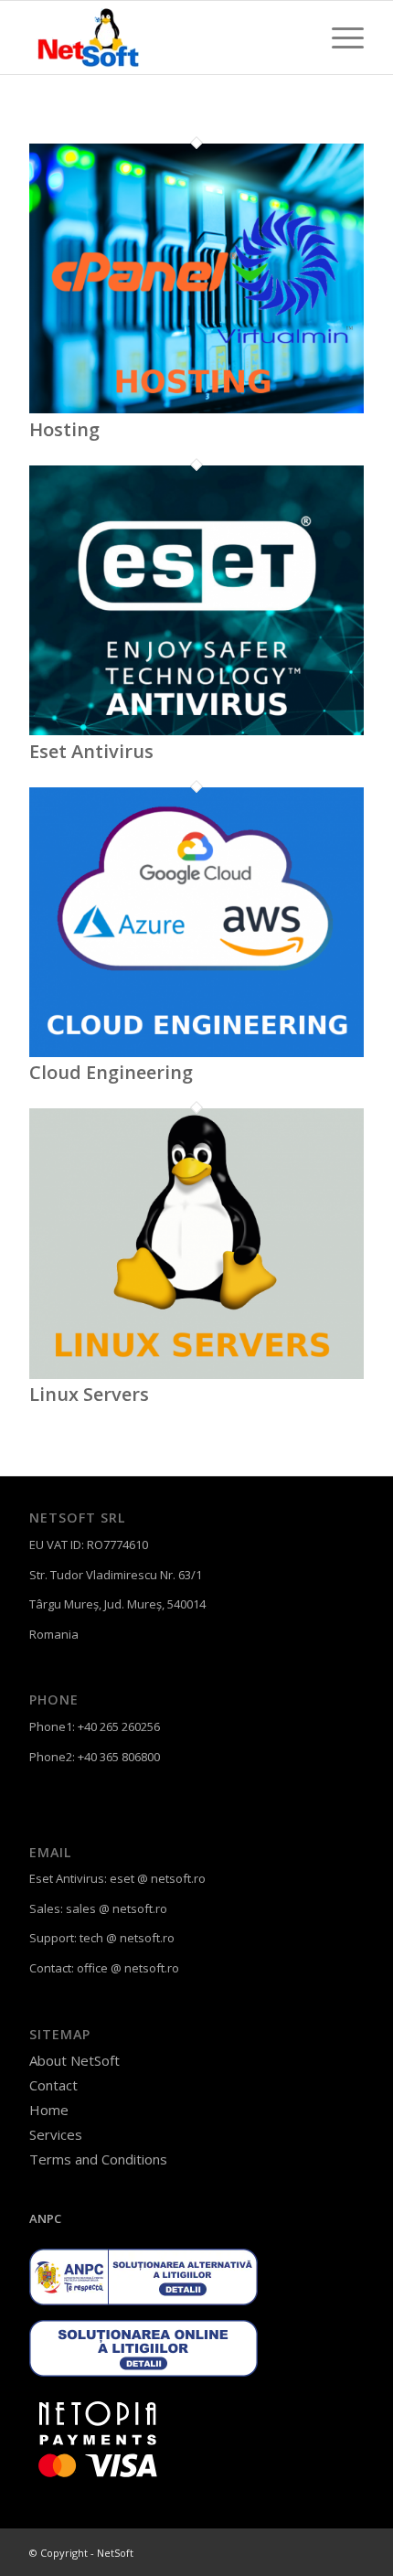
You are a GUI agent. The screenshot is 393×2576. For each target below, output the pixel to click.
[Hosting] (196, 409)
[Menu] (339, 37)
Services (56, 2134)
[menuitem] (339, 37)
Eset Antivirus (91, 751)
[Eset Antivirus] (196, 731)
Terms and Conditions (98, 2159)
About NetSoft (74, 2060)
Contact (53, 2085)
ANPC (45, 2218)
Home (49, 2110)
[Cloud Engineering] (196, 1053)
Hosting (64, 429)
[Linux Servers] (196, 1374)
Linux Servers (89, 1394)
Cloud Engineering (111, 1072)
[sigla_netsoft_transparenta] (163, 37)
